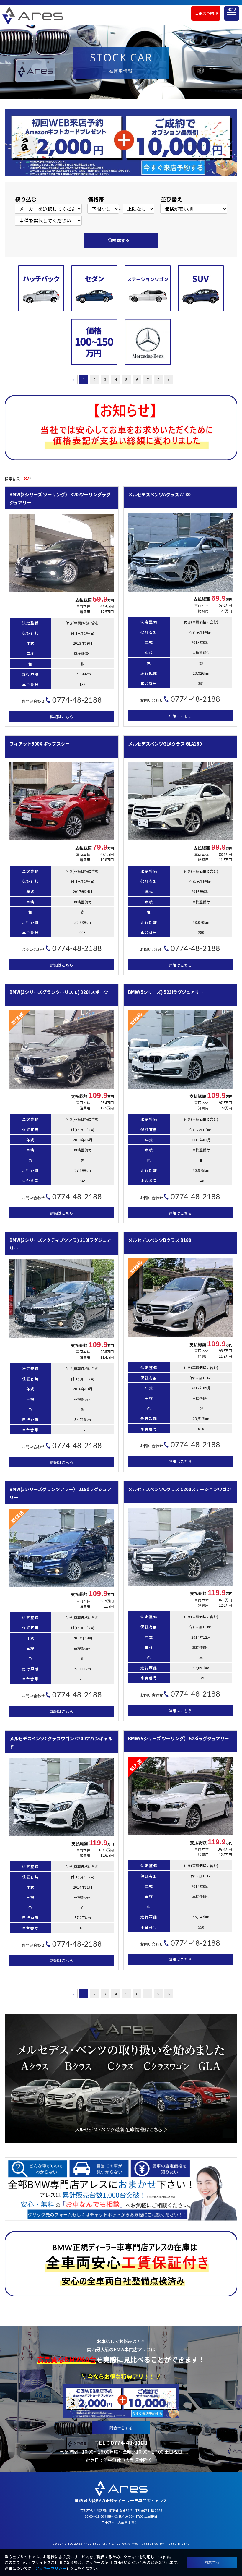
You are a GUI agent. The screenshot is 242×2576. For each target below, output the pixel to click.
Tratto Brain (177, 2543)
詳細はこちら (62, 717)
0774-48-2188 (129, 2443)
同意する (212, 2562)
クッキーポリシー (51, 2568)
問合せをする (121, 2428)
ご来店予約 (204, 13)
